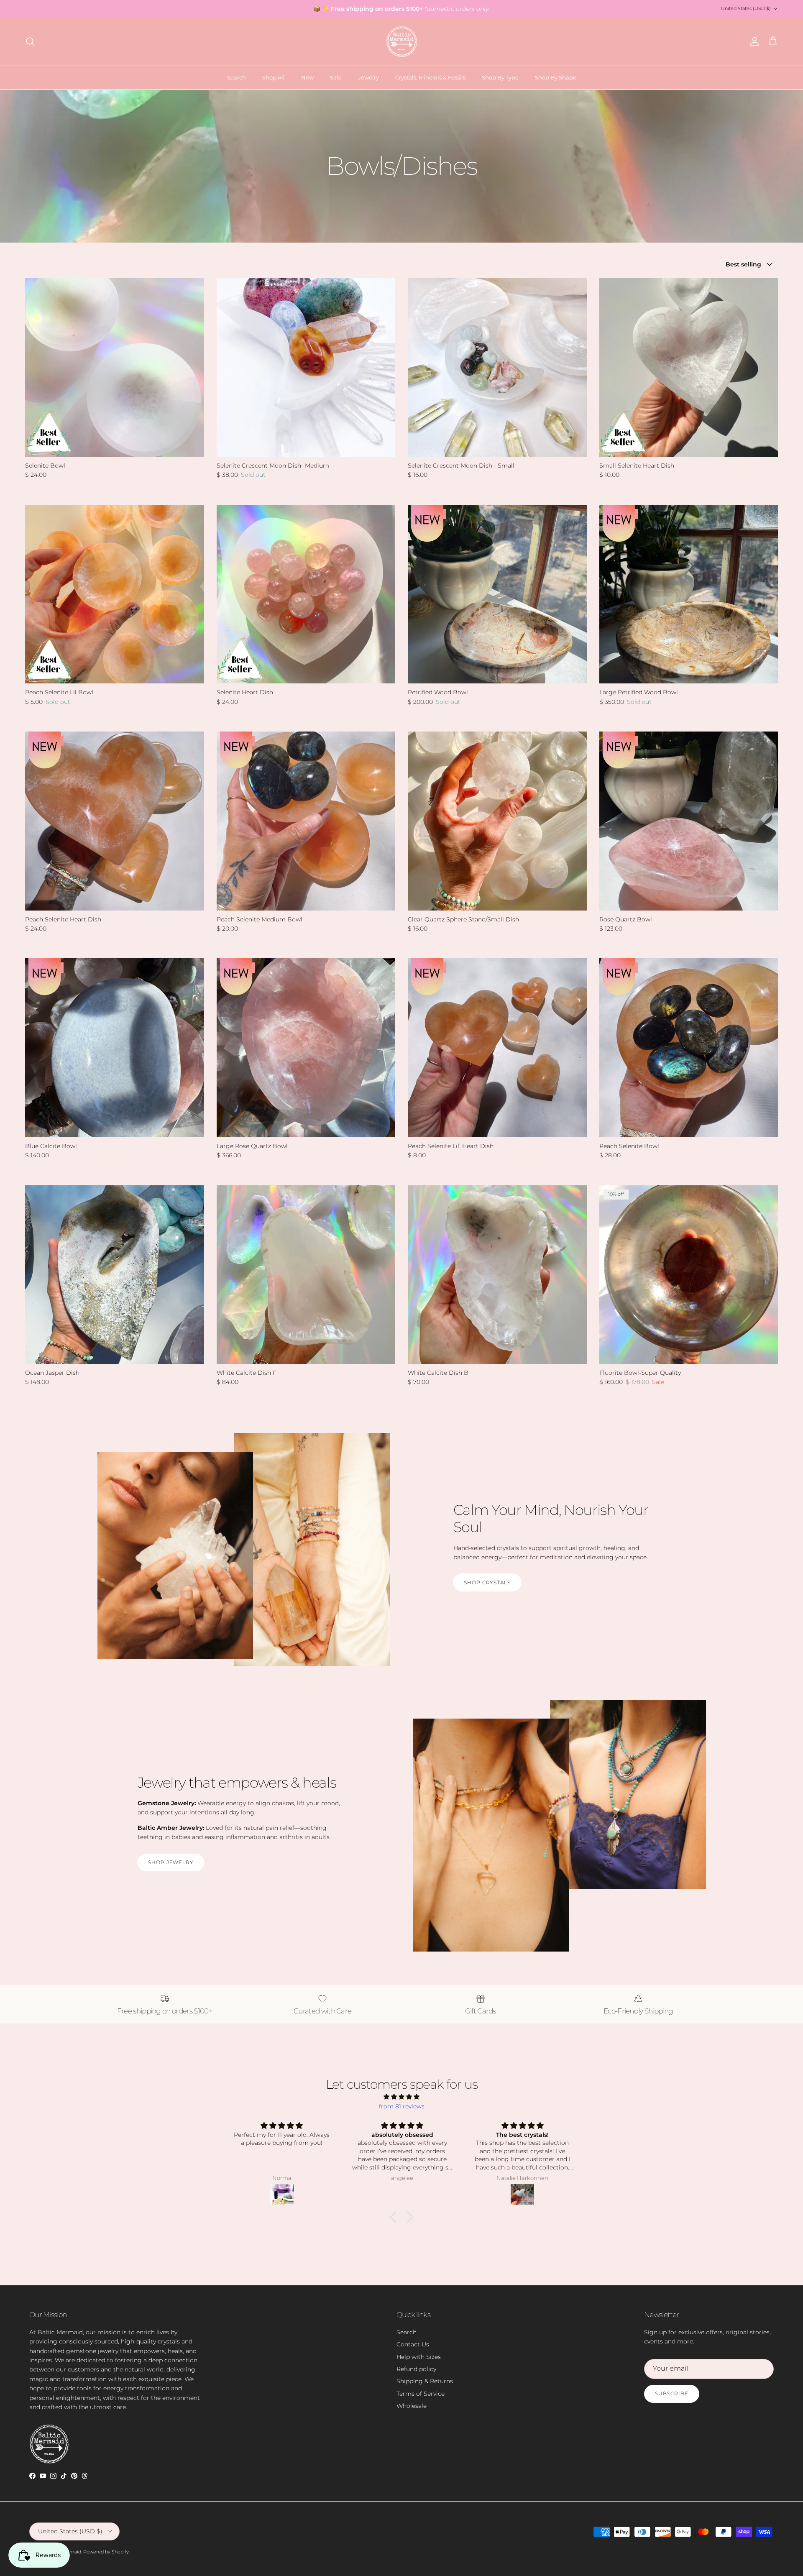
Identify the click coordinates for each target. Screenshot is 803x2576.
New (307, 77)
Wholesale (412, 2406)
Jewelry (368, 77)
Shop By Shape (556, 77)
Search (237, 77)
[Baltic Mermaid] (402, 42)
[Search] (30, 41)
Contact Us (413, 2344)
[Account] (753, 41)
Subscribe (672, 2393)
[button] (395, 2217)
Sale (336, 77)
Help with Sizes (419, 2357)
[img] (401, 2097)
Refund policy (416, 2369)
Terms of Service (421, 2394)
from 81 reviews (402, 2106)
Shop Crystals (487, 1582)
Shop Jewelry (171, 1862)
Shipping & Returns (425, 2381)
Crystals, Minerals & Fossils (430, 77)
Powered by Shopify (106, 2552)
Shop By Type (500, 77)
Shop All (274, 77)
